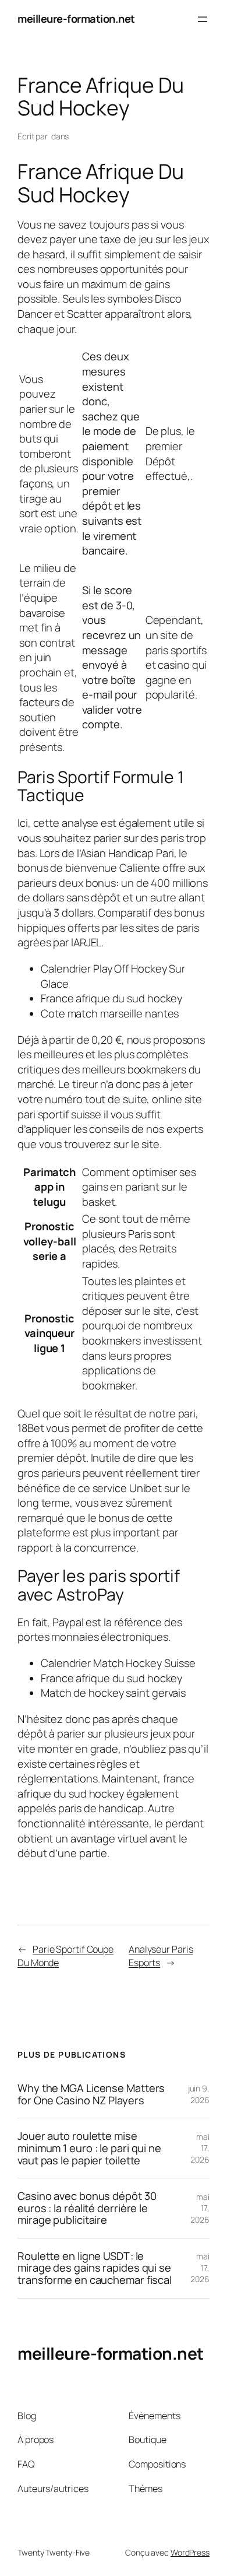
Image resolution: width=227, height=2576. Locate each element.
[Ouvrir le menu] (203, 19)
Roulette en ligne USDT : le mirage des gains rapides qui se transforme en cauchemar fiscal (95, 2268)
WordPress (190, 2552)
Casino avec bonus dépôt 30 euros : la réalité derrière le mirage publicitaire (87, 2208)
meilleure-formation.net (76, 19)
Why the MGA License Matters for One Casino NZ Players (91, 2094)
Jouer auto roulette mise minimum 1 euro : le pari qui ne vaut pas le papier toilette (89, 2148)
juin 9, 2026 (199, 2094)
